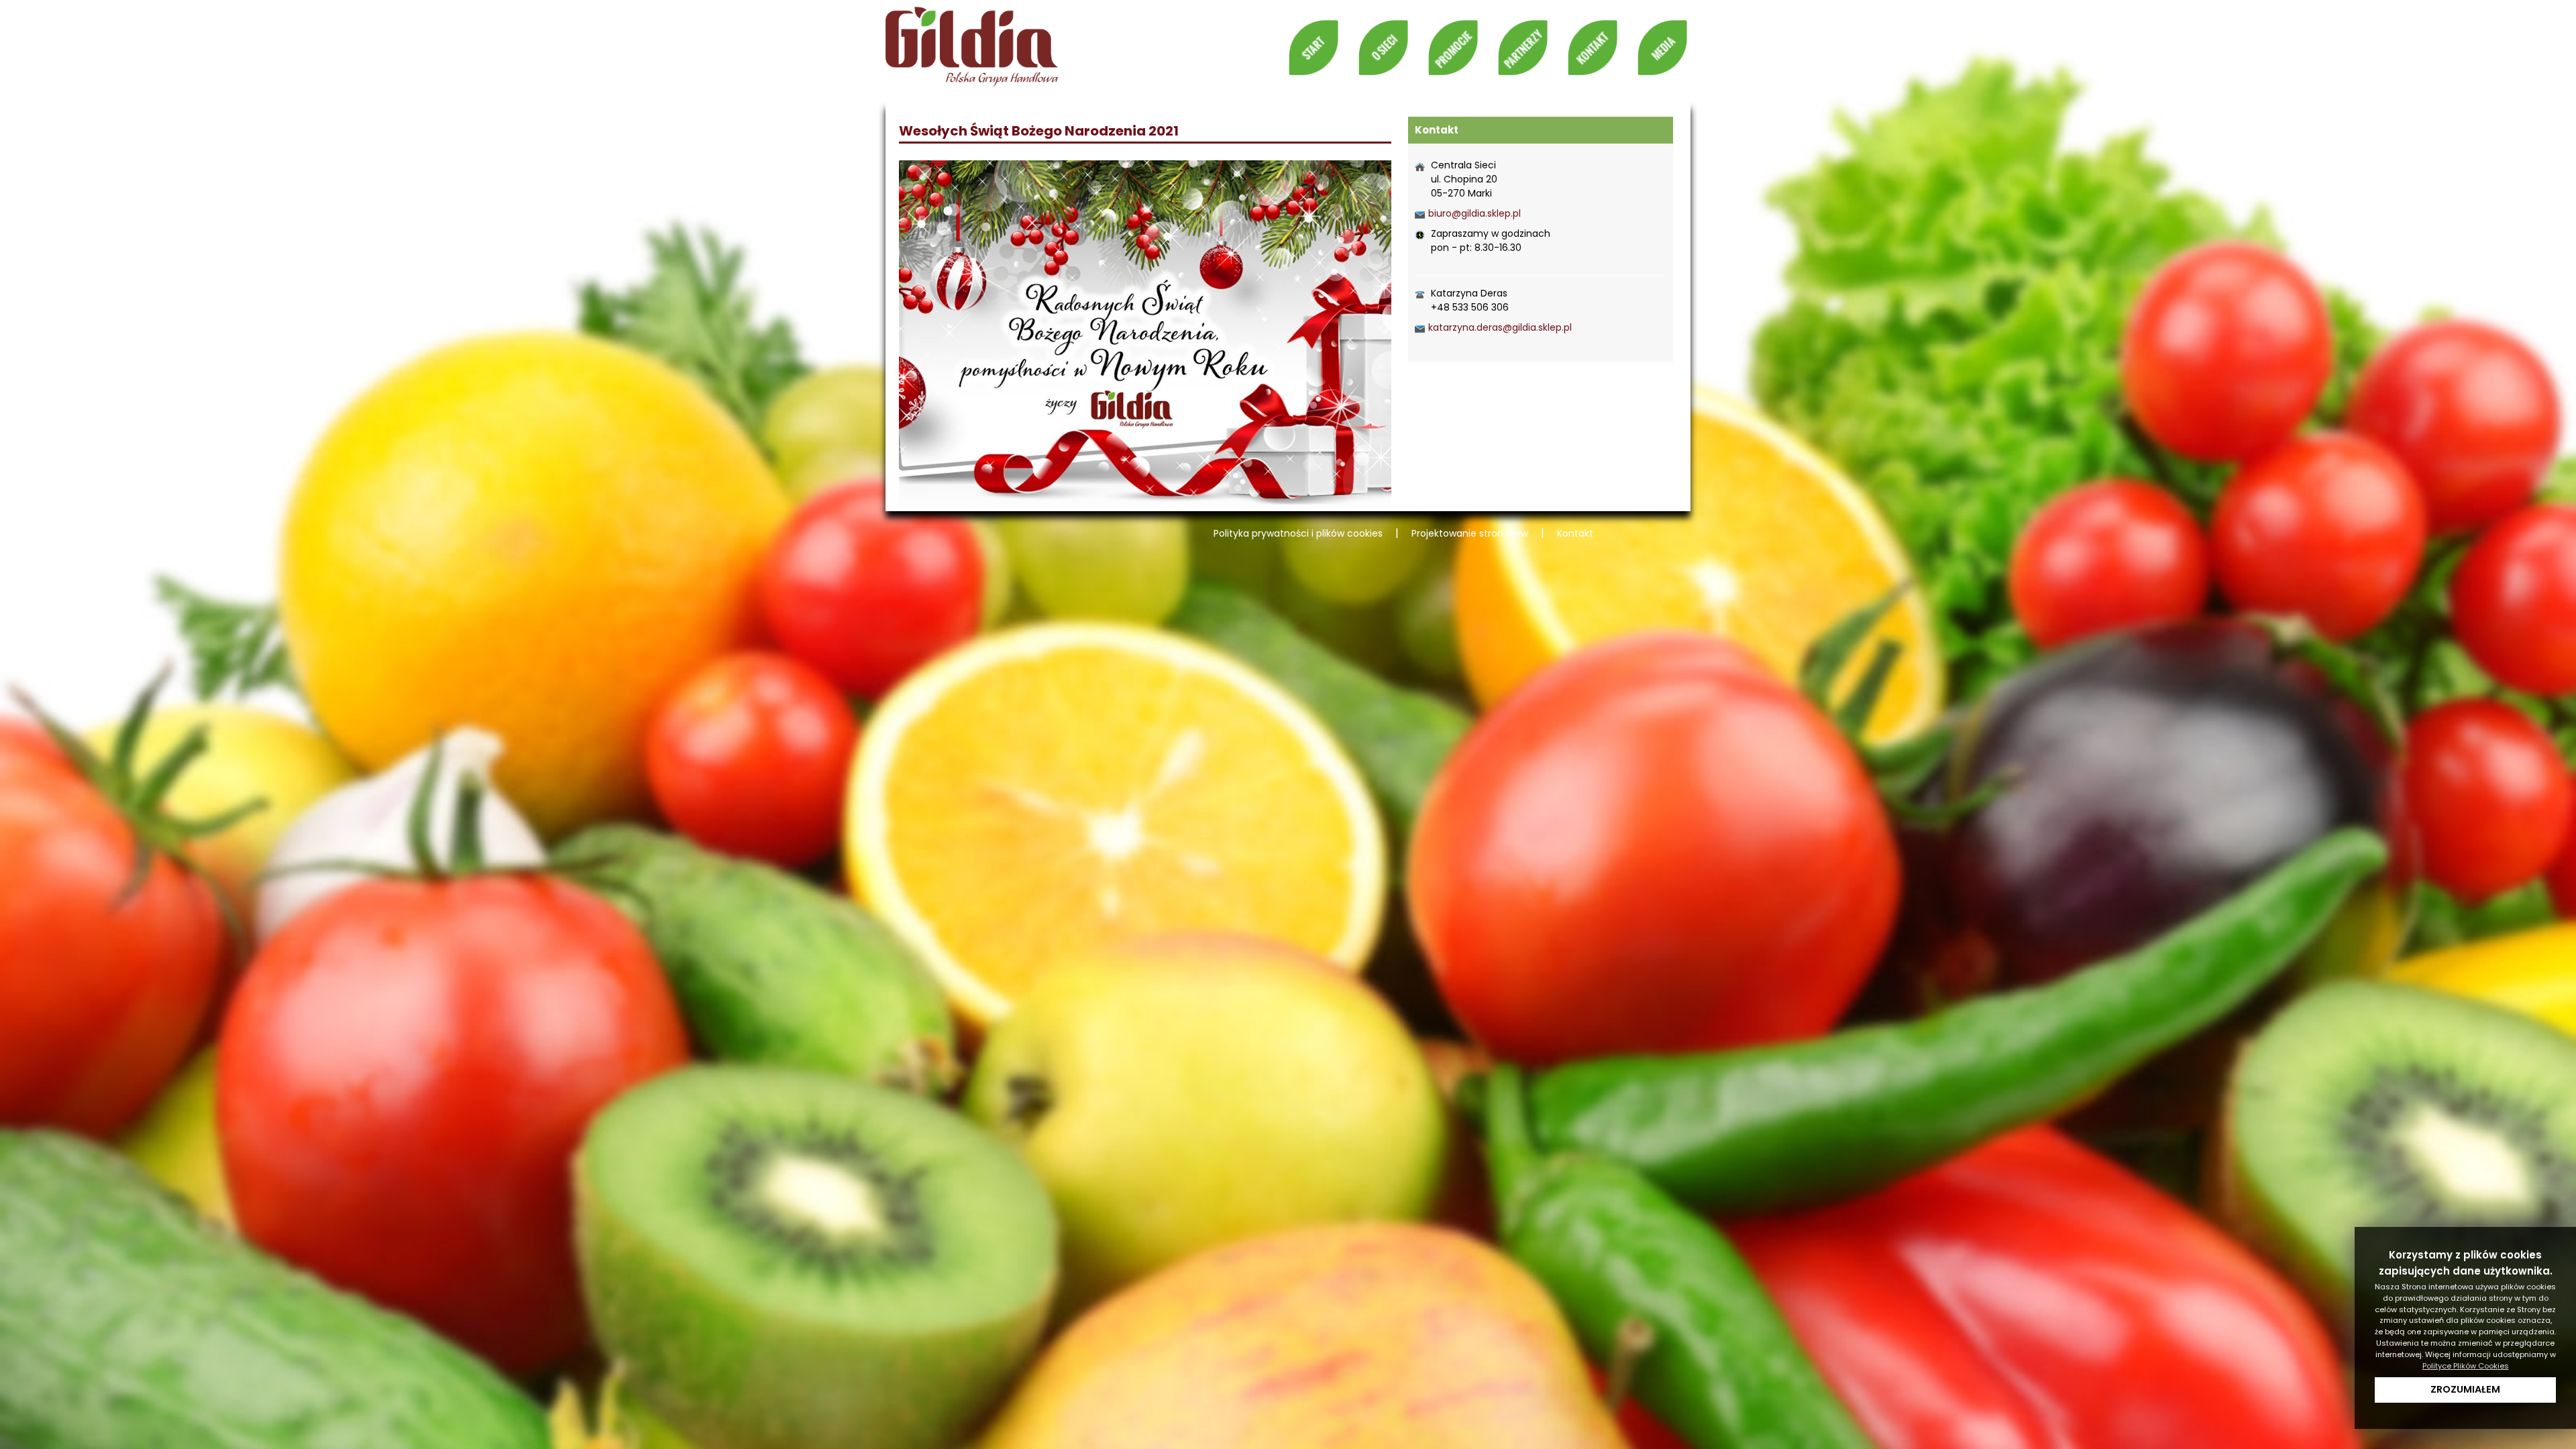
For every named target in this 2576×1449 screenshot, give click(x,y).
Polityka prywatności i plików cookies (1298, 533)
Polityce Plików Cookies (2466, 1366)
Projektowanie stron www (1470, 533)
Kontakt (1575, 533)
